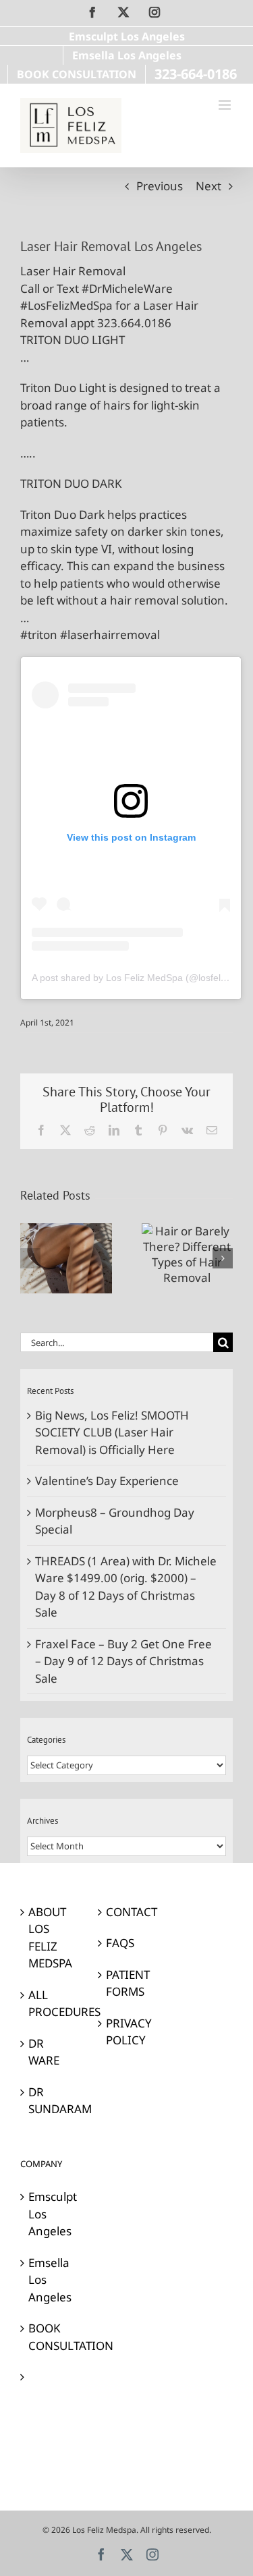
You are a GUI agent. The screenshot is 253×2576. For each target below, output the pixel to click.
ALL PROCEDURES (50, 2004)
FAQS (120, 1943)
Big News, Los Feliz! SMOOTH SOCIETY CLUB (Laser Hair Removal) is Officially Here (112, 1432)
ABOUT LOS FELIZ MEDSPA (50, 1938)
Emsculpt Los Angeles (50, 2214)
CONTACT (127, 1912)
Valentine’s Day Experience (107, 1481)
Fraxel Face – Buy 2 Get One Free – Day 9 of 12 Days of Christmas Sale (123, 1661)
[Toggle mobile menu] (226, 105)
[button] (30, 1258)
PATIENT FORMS (127, 1983)
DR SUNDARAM (50, 2101)
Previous (160, 186)
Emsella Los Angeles (50, 2280)
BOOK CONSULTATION (50, 2337)
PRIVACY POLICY (127, 2032)
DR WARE (44, 2052)
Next (208, 186)
